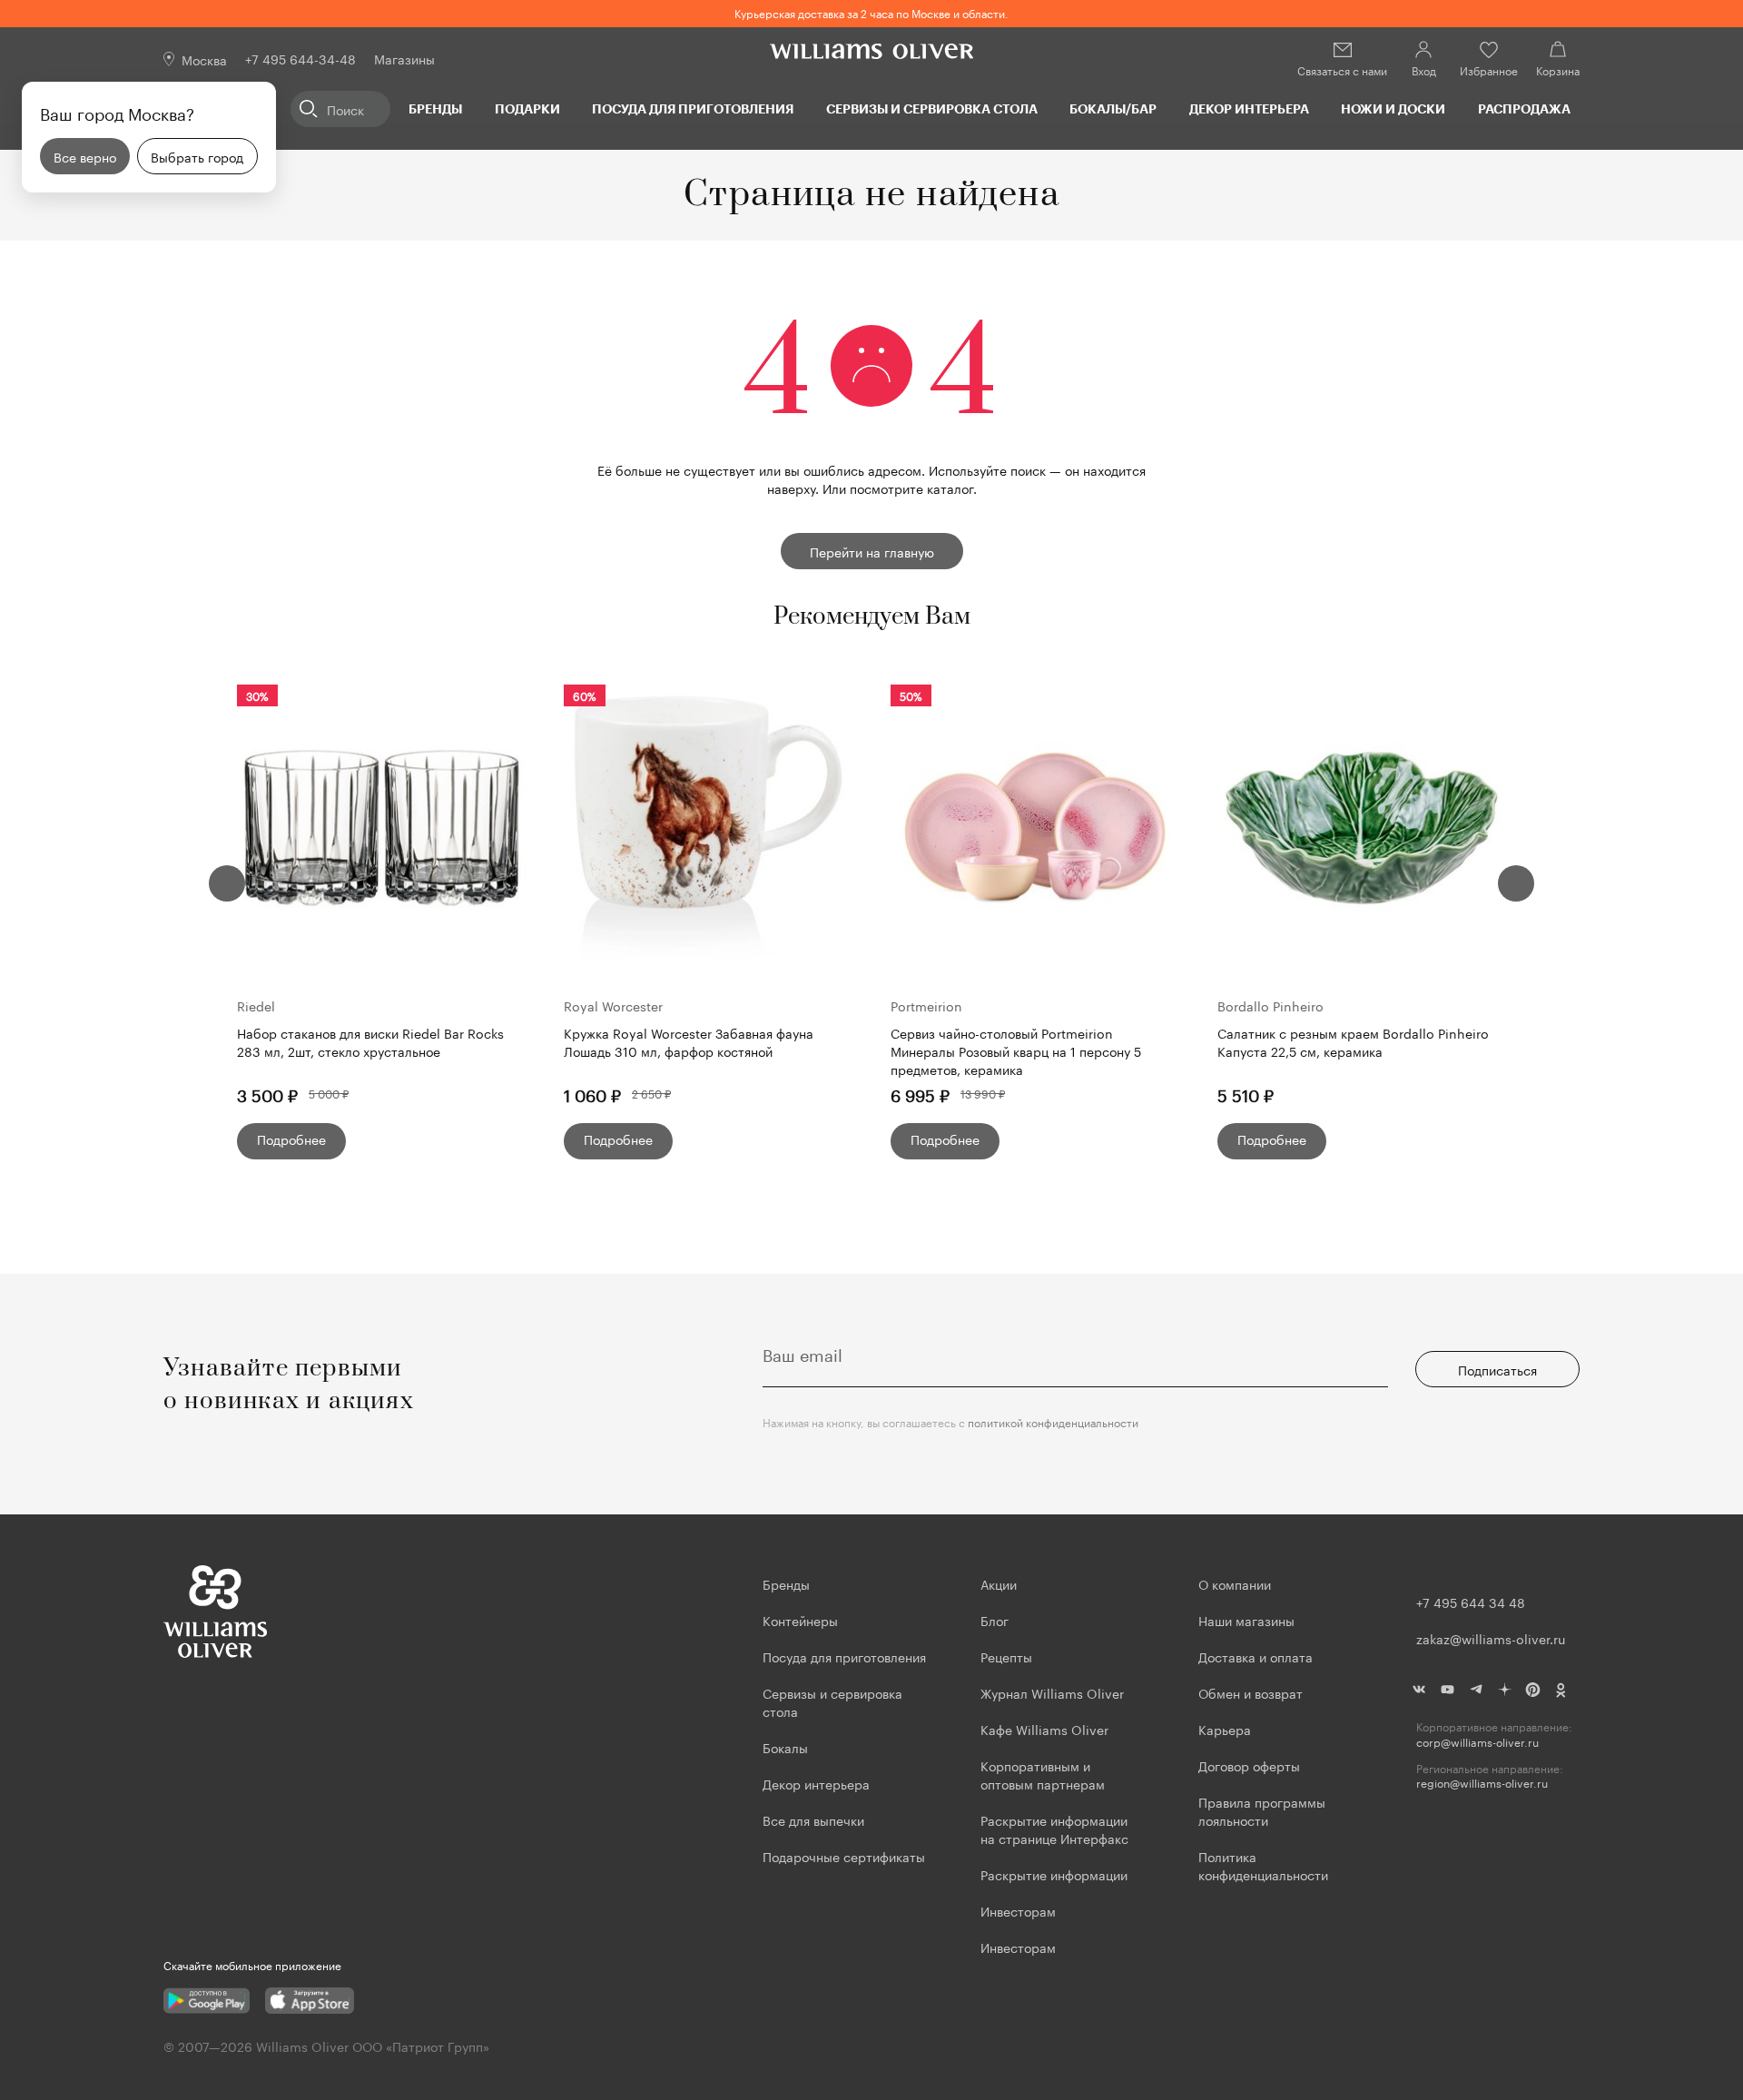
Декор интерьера (1249, 108)
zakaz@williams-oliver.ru (1491, 1638)
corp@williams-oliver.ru (1477, 1742)
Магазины (404, 58)
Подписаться (1497, 1369)
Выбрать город (197, 156)
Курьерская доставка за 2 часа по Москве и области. (871, 12)
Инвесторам (1020, 1910)
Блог (995, 1620)
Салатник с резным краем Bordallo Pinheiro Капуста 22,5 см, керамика (1353, 1042)
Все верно (85, 156)
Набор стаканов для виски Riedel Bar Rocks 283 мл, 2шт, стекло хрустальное (370, 1042)
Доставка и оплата (1256, 1656)
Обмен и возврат (1251, 1692)
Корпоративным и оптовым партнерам (1043, 1774)
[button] (227, 883)
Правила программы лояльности (1262, 1810)
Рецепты (1006, 1656)
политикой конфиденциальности (1053, 1421)
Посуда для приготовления (693, 108)
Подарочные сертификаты (844, 1856)
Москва (204, 59)
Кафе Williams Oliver (1044, 1729)
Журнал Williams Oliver (1052, 1692)
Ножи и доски (1393, 108)
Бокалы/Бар (1113, 108)
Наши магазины (1246, 1620)
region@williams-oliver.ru (1482, 1783)
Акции (999, 1583)
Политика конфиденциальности (1263, 1865)
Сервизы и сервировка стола (932, 108)
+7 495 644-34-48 (300, 58)
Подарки (527, 108)
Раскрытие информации (1054, 1874)
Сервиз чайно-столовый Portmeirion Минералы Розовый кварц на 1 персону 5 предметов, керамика (1016, 1050)
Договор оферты (1249, 1765)
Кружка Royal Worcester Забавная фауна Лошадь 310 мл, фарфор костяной (689, 1042)
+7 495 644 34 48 (1471, 1602)
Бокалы (785, 1747)
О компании (1235, 1583)
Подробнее (291, 1139)
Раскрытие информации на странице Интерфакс (1054, 1829)
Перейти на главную (872, 551)
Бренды (435, 108)
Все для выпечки (813, 1819)
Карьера (1225, 1729)
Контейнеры (800, 1620)
